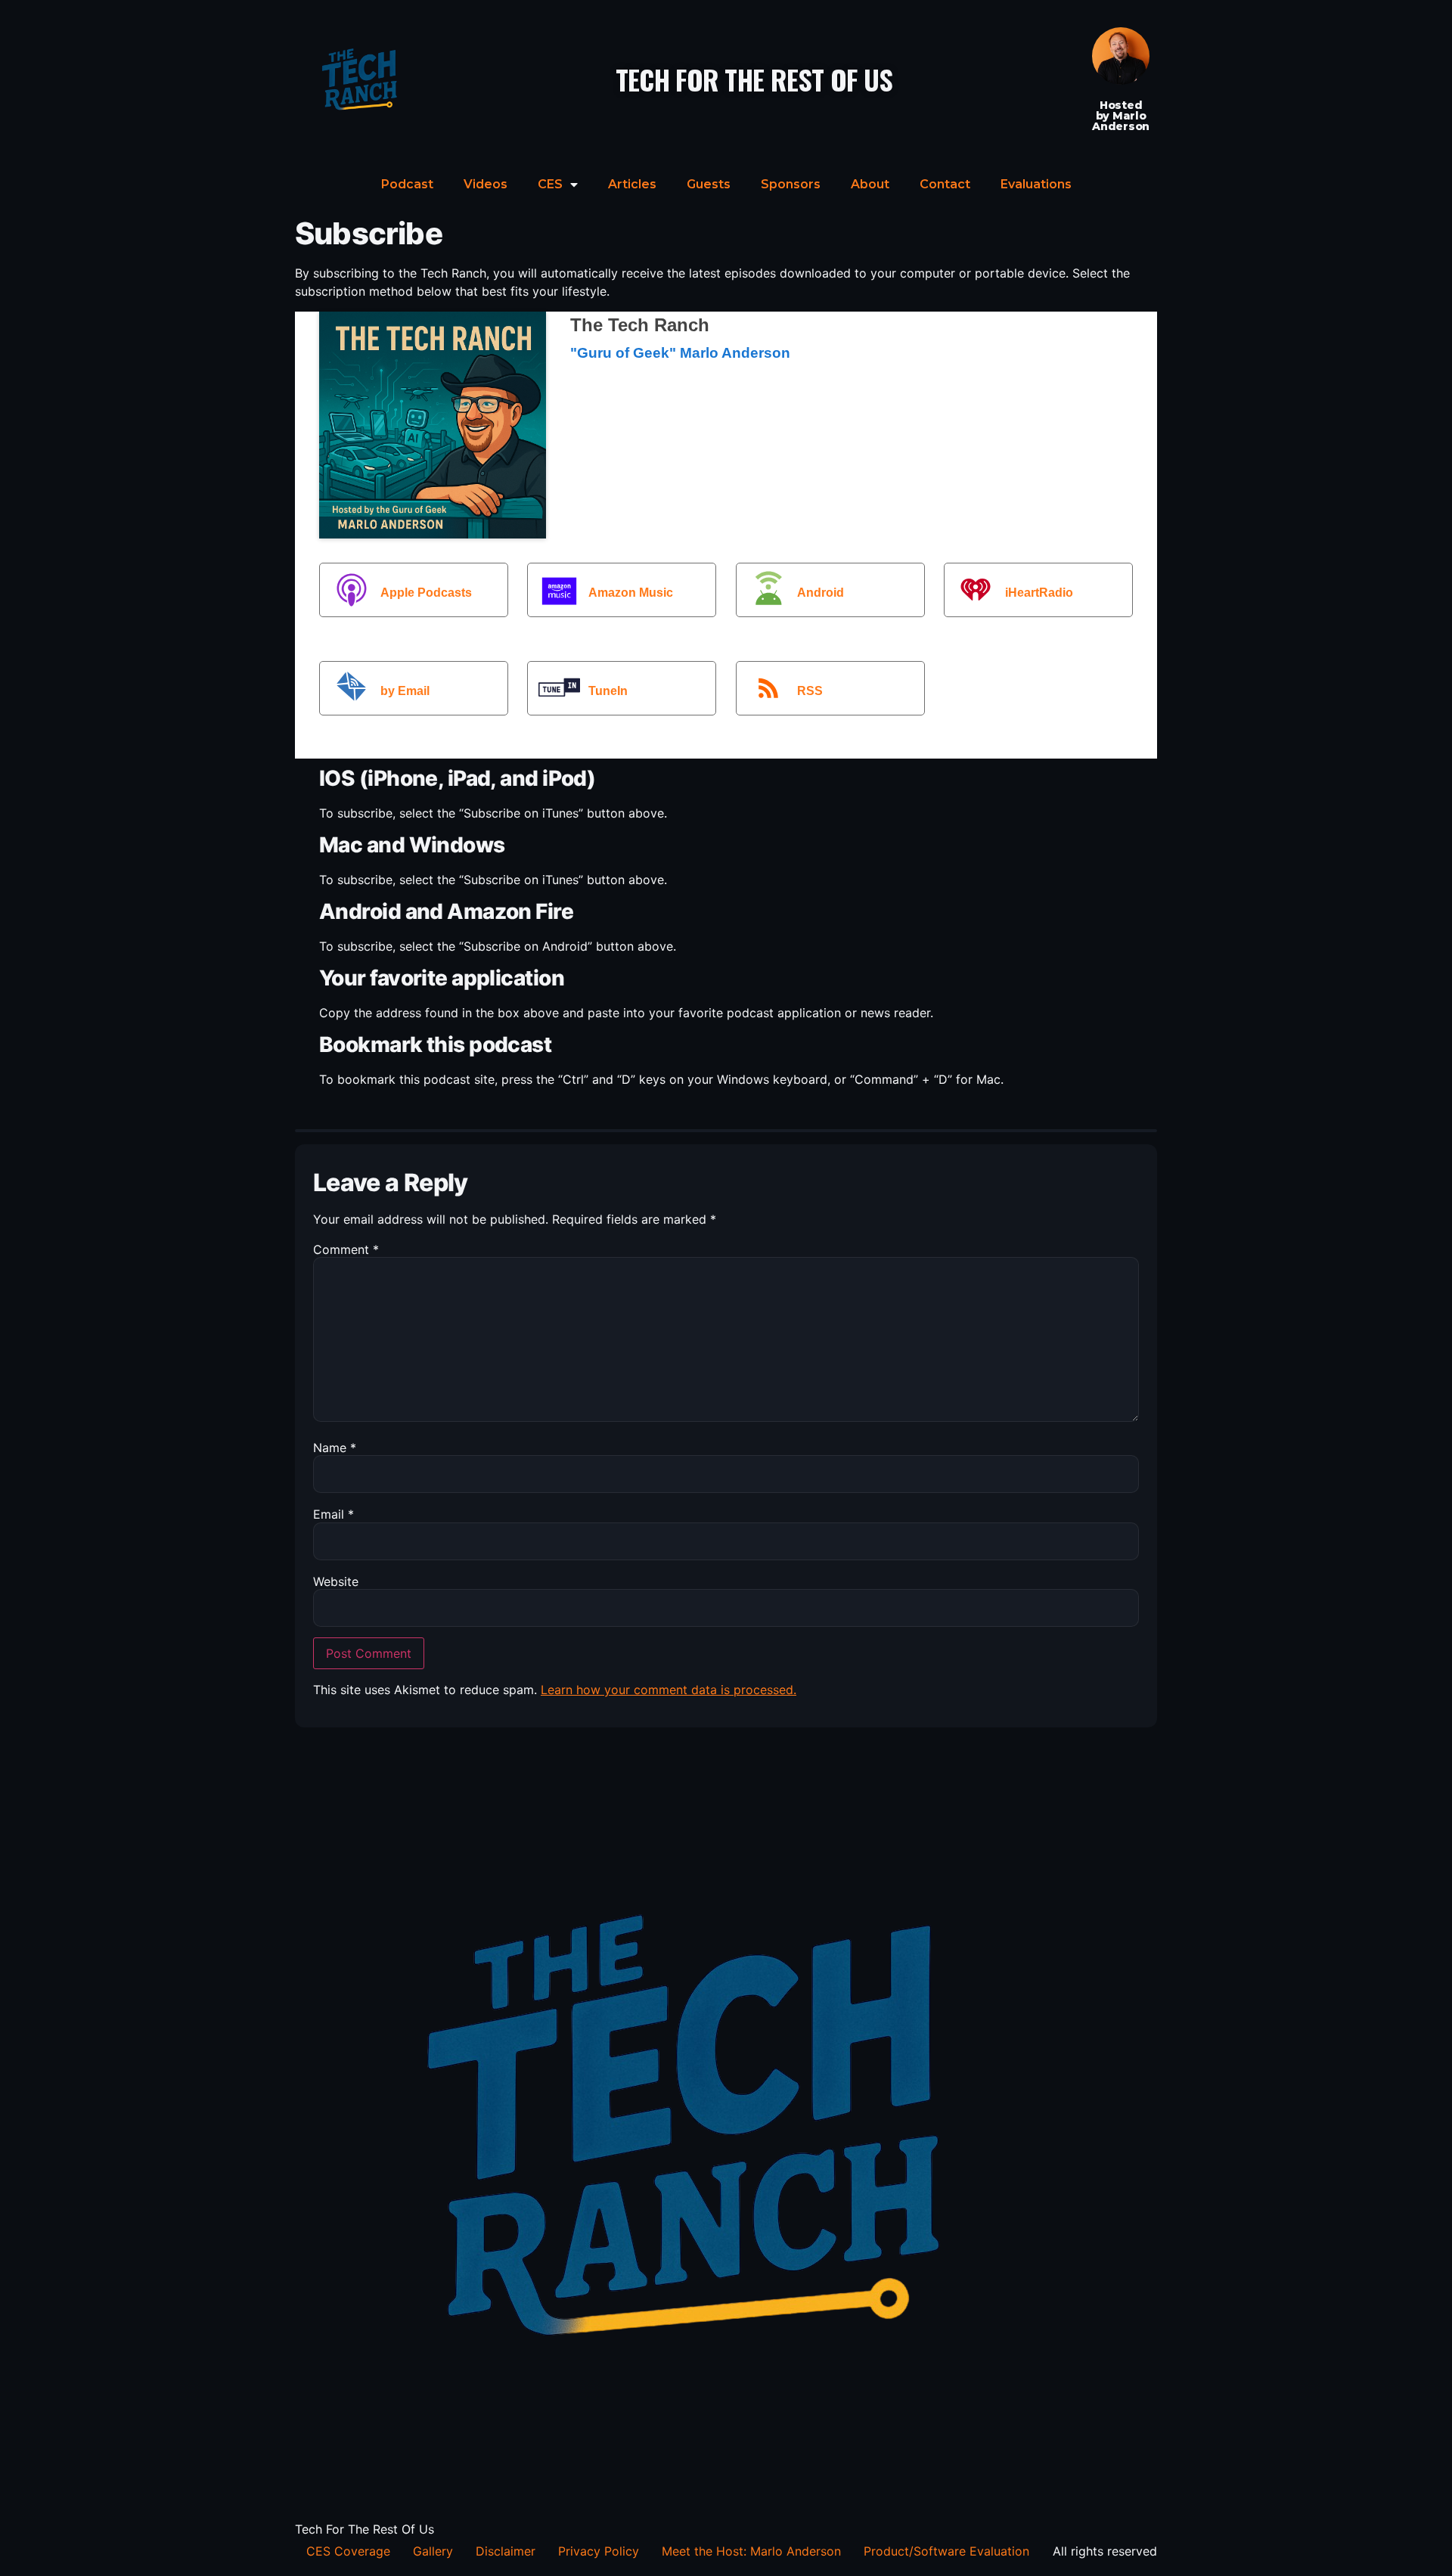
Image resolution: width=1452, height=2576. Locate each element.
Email (334, 1514)
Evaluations (1036, 184)
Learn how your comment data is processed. (669, 1690)
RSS (810, 691)
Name (335, 1448)
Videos (486, 184)
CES (550, 184)
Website (336, 1581)
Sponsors (791, 184)
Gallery (433, 2551)
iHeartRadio (1039, 593)
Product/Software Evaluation (946, 2551)
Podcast (407, 184)
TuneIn (608, 691)
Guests (709, 184)
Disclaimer (506, 2551)
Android (821, 593)
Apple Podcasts (426, 593)
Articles (632, 184)
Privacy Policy (599, 2551)
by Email (405, 691)
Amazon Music (631, 593)
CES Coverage (348, 2551)
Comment (346, 1249)
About (870, 184)
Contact (945, 184)
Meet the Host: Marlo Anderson (751, 2551)
